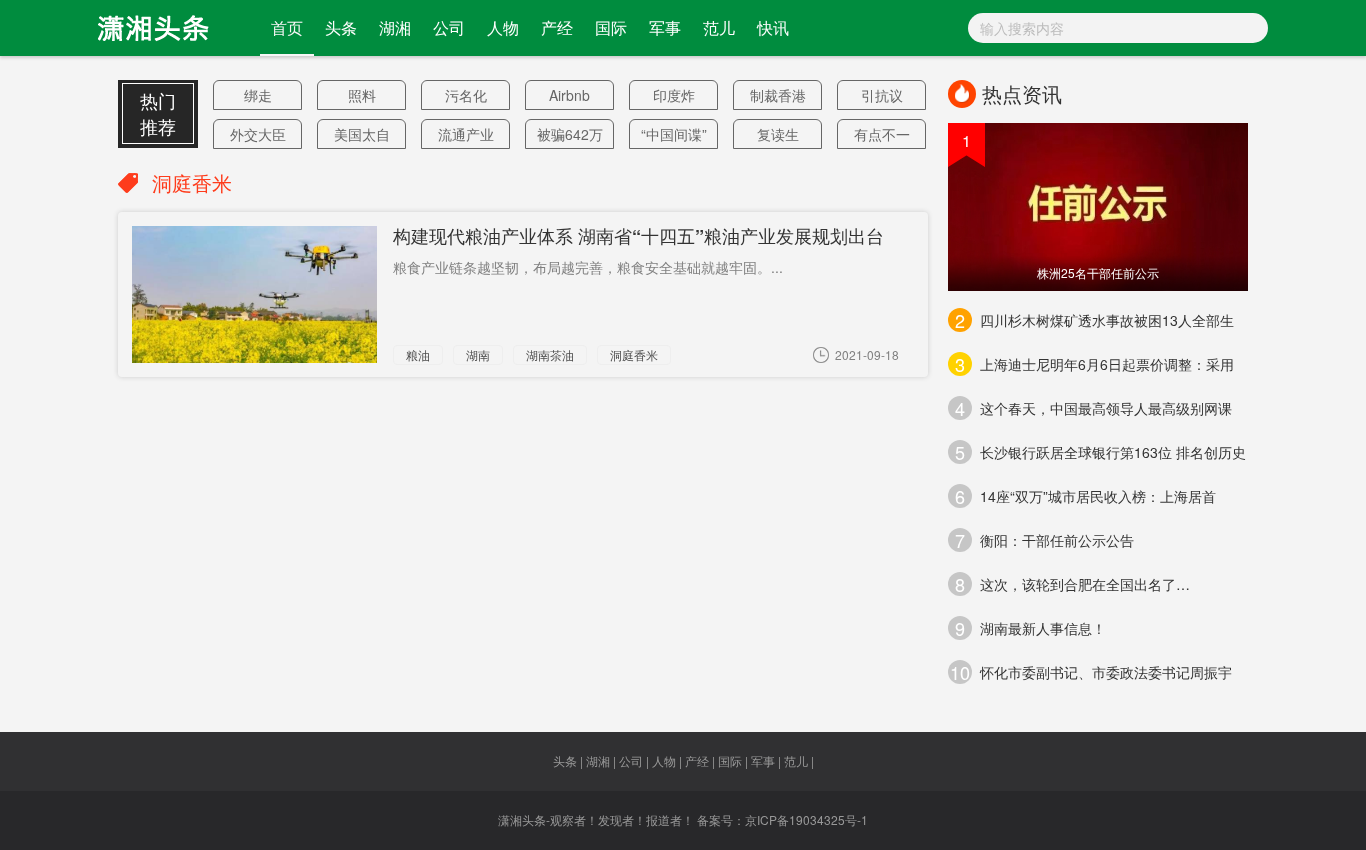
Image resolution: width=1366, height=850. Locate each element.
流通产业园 (466, 136)
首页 (287, 27)
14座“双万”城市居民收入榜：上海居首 (1085, 496)
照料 (362, 95)
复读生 (778, 134)
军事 (665, 27)
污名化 (466, 95)
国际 (611, 27)
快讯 (773, 27)
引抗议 (882, 95)
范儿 (719, 27)
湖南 (478, 354)
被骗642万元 (570, 136)
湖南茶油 (550, 354)
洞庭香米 (634, 354)
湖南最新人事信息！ (1030, 628)
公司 (449, 27)
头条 (341, 27)
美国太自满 (362, 136)
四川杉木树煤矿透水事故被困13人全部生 (1094, 320)
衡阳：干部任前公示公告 (1044, 540)
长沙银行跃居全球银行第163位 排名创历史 (1100, 452)
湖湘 (395, 27)
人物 (503, 27)
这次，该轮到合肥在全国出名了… (1072, 584)
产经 (557, 27)
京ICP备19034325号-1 (806, 819)
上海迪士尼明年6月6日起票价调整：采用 (1094, 364)
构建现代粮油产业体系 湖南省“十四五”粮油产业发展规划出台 (638, 236)
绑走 (258, 95)
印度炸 (674, 95)
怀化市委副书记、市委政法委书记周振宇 (1091, 672)
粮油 (418, 354)
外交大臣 (258, 134)
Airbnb (569, 95)
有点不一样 (882, 136)
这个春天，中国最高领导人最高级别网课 (1093, 408)
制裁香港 (778, 95)
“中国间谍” (674, 134)
